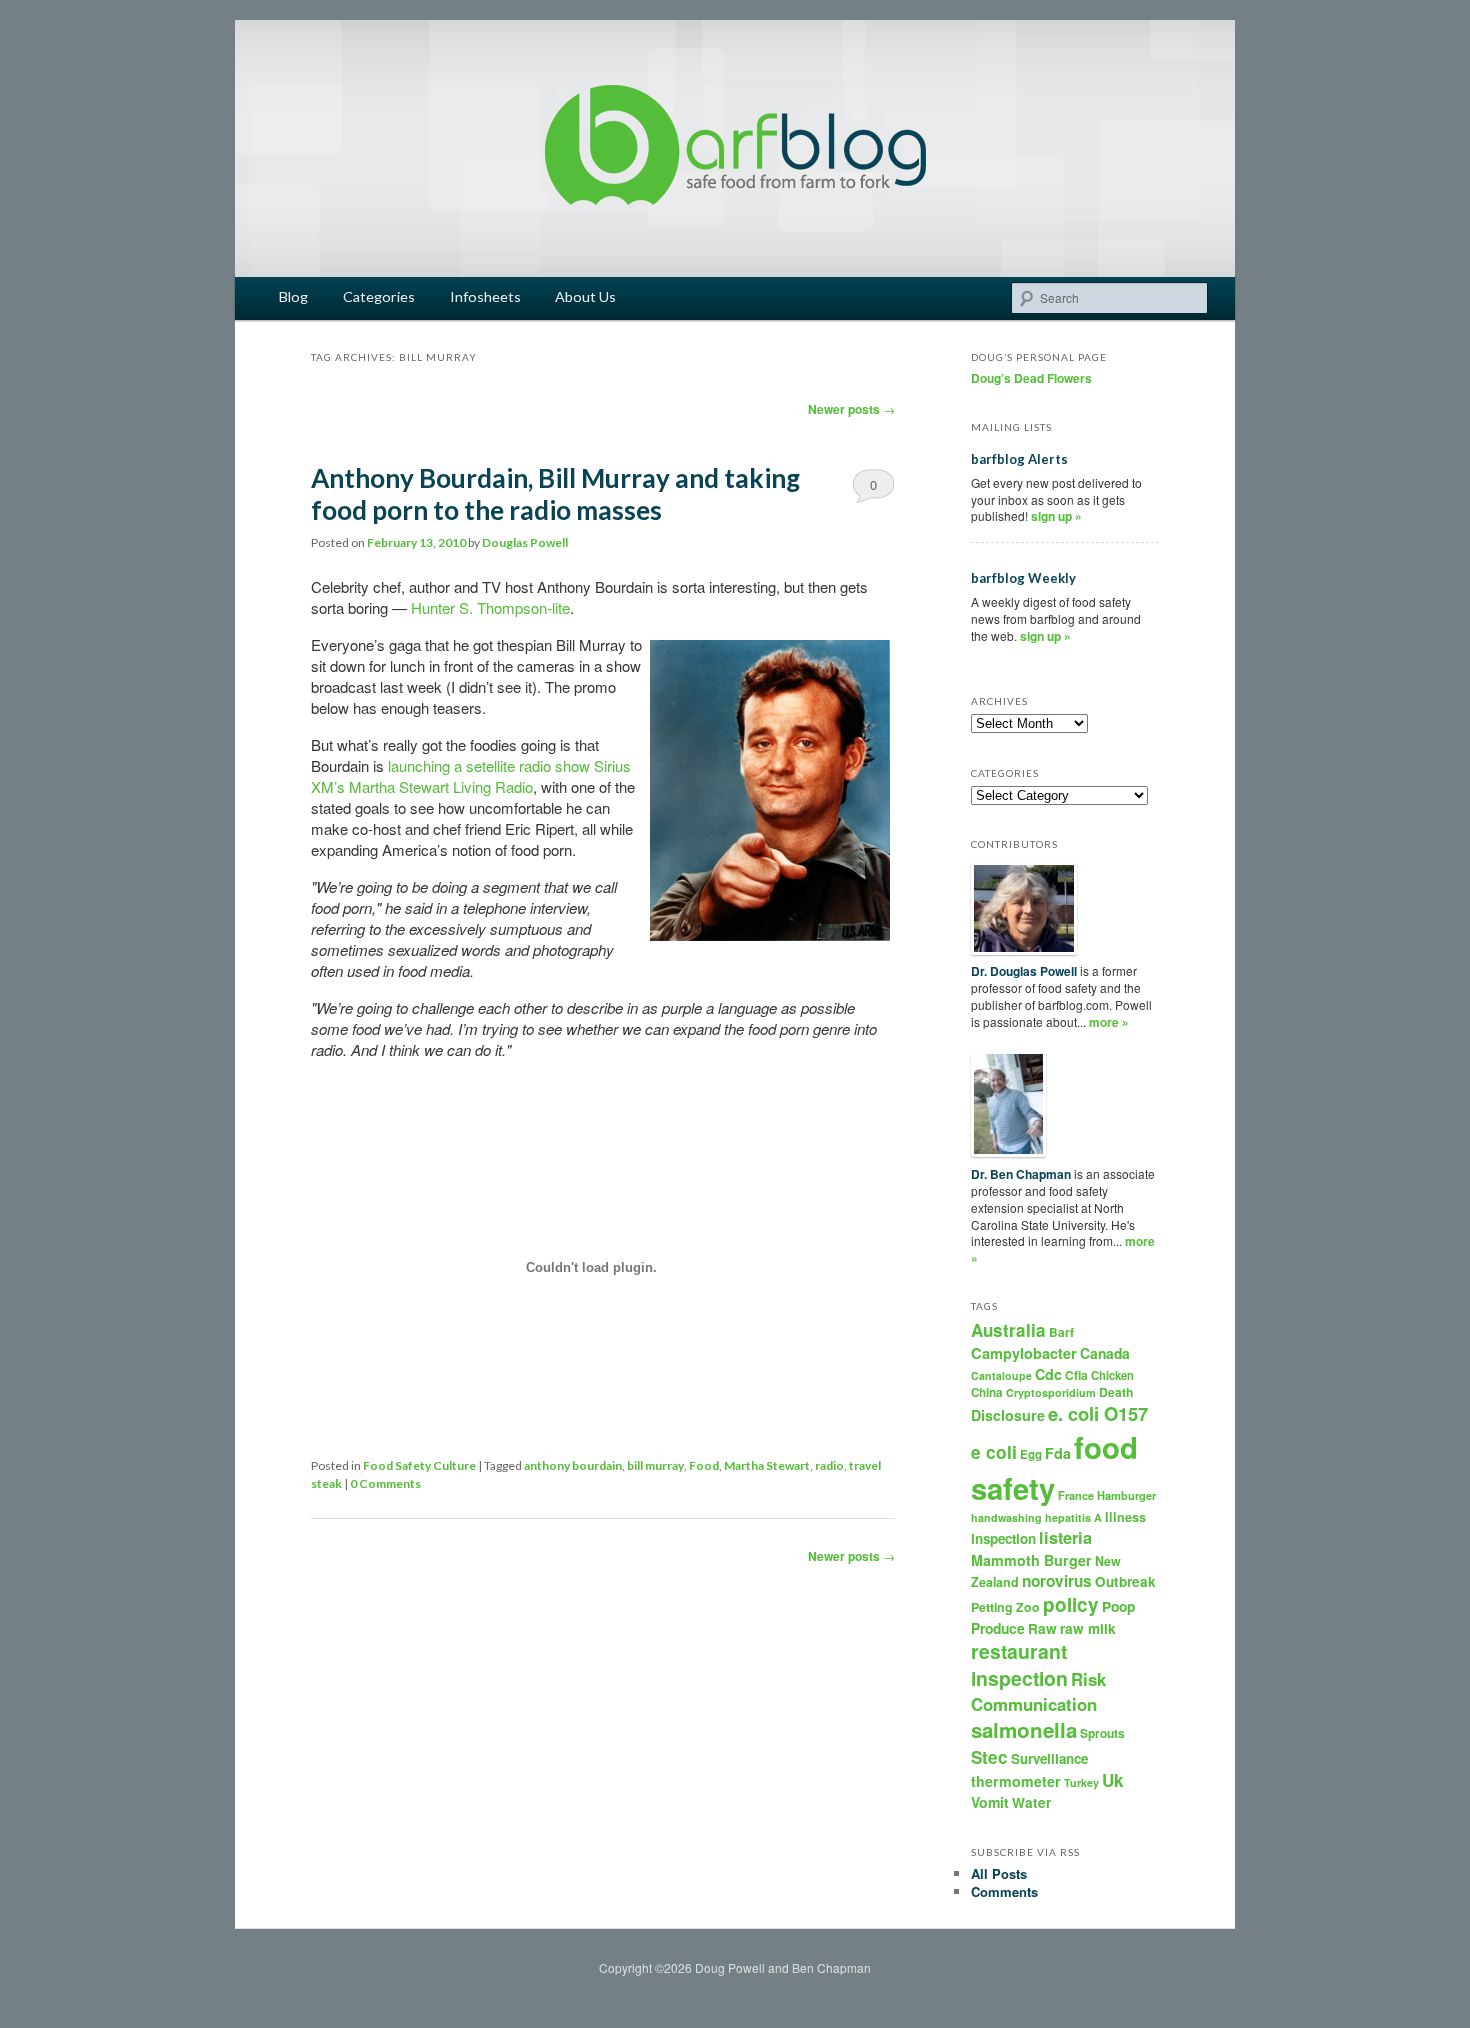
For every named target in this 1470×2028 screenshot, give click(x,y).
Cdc (1048, 1374)
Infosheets (485, 296)
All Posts (999, 1873)
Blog (293, 296)
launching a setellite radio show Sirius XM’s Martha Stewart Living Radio (471, 776)
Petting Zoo (1005, 1607)
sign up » (1056, 516)
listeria (1065, 1537)
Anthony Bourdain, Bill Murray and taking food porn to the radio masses (555, 494)
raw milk (1088, 1628)
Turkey (1081, 1782)
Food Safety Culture (419, 1465)
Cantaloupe (1001, 1375)
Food (704, 1465)
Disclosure (1008, 1415)
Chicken (1112, 1375)
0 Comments (873, 489)
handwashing (1006, 1517)
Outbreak (1125, 1581)
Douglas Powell (525, 542)
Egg (1031, 1454)
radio (829, 1465)
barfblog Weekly (1023, 578)
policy (1071, 1604)
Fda (1058, 1453)
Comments (1004, 1891)
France (1076, 1495)
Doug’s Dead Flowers (1031, 378)
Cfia (1076, 1375)
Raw (1042, 1628)
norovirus (1057, 1581)
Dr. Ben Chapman (1021, 1174)
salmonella (1024, 1729)
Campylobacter (1024, 1353)
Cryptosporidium (1051, 1392)
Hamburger (1126, 1495)
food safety (1054, 1467)
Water (1031, 1802)
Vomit (990, 1802)
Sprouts (1102, 1733)
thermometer (1016, 1781)
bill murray (655, 1465)
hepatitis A (1073, 1517)
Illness (1125, 1517)
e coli (994, 1451)
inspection (1003, 1538)
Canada (1105, 1353)
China (987, 1392)
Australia (1008, 1330)
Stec (989, 1757)
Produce (998, 1628)
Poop (1118, 1606)
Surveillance (1049, 1758)
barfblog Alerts (1019, 459)
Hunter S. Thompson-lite (490, 607)
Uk (1113, 1780)
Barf (1061, 1332)
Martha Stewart (767, 1465)
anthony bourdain (573, 1465)
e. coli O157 (1098, 1413)
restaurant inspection (1019, 1664)
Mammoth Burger (1031, 1560)
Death (1116, 1392)
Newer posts (851, 409)
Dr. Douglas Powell (1024, 971)
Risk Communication (1038, 1691)
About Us (585, 296)
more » (1109, 1022)
